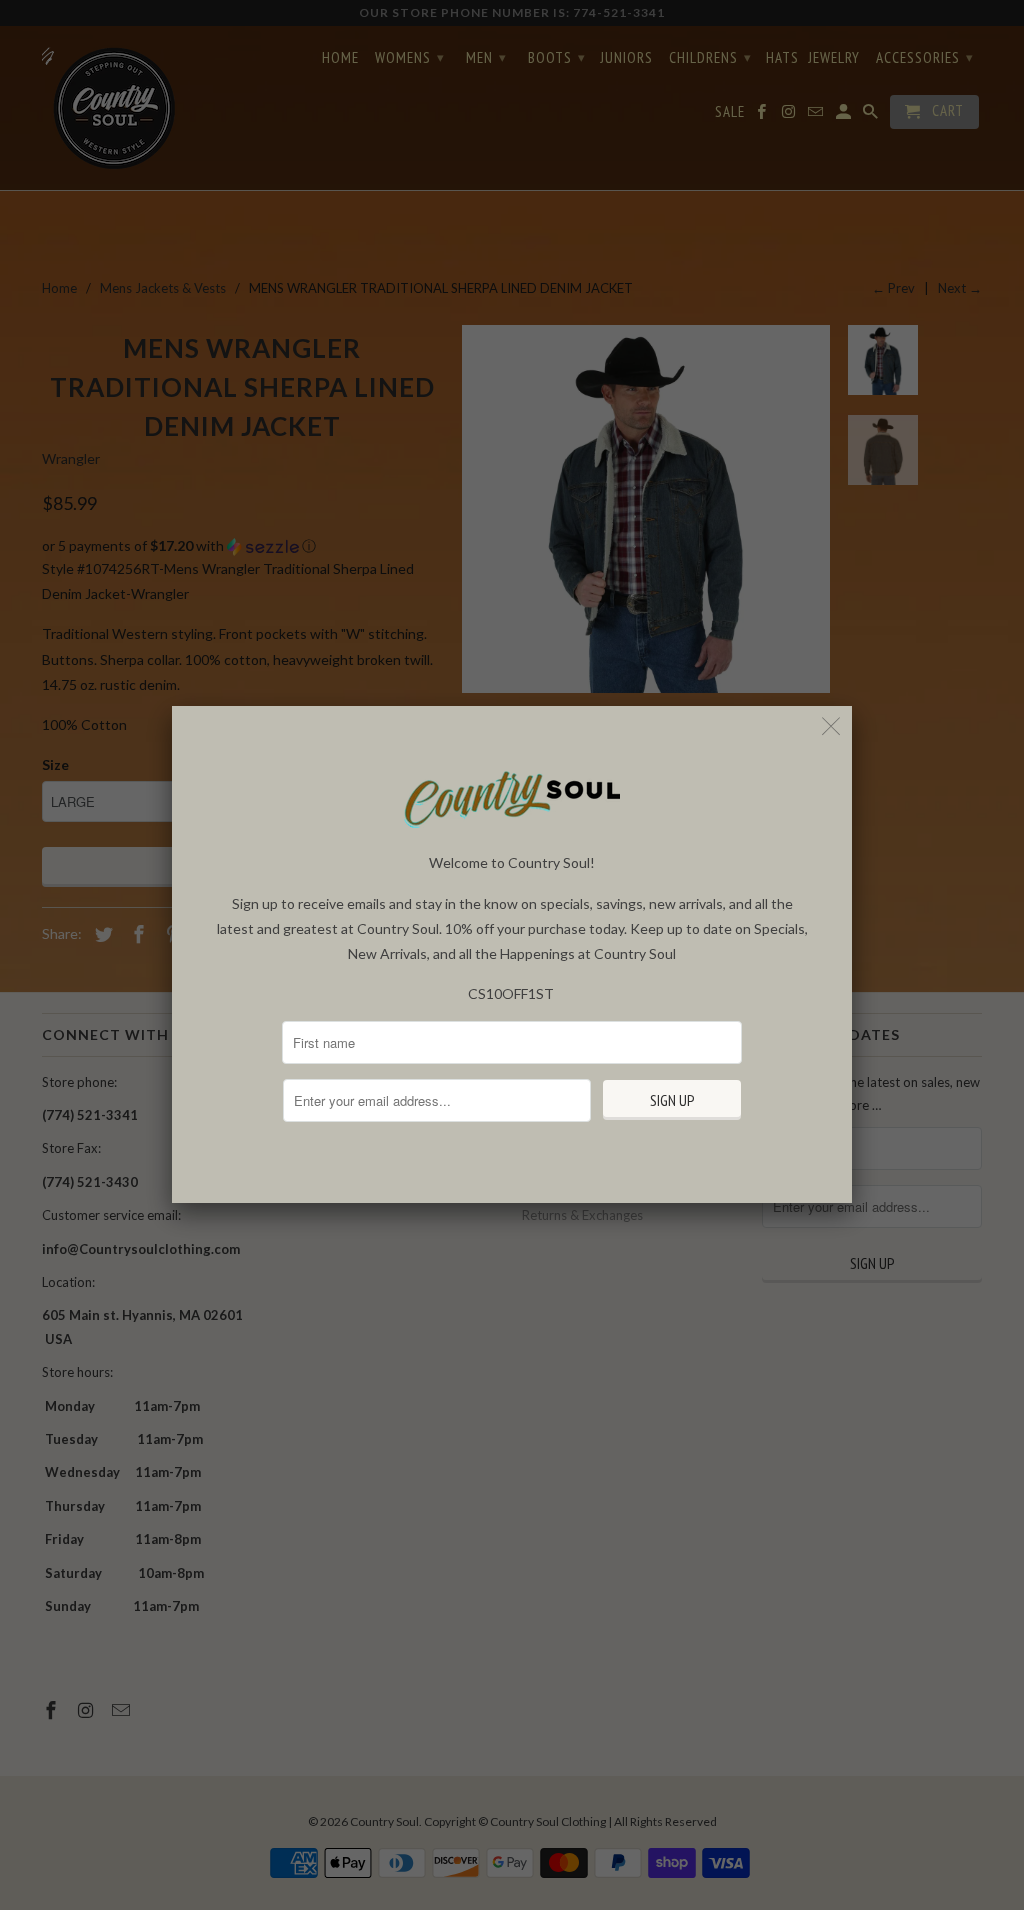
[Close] (831, 726)
